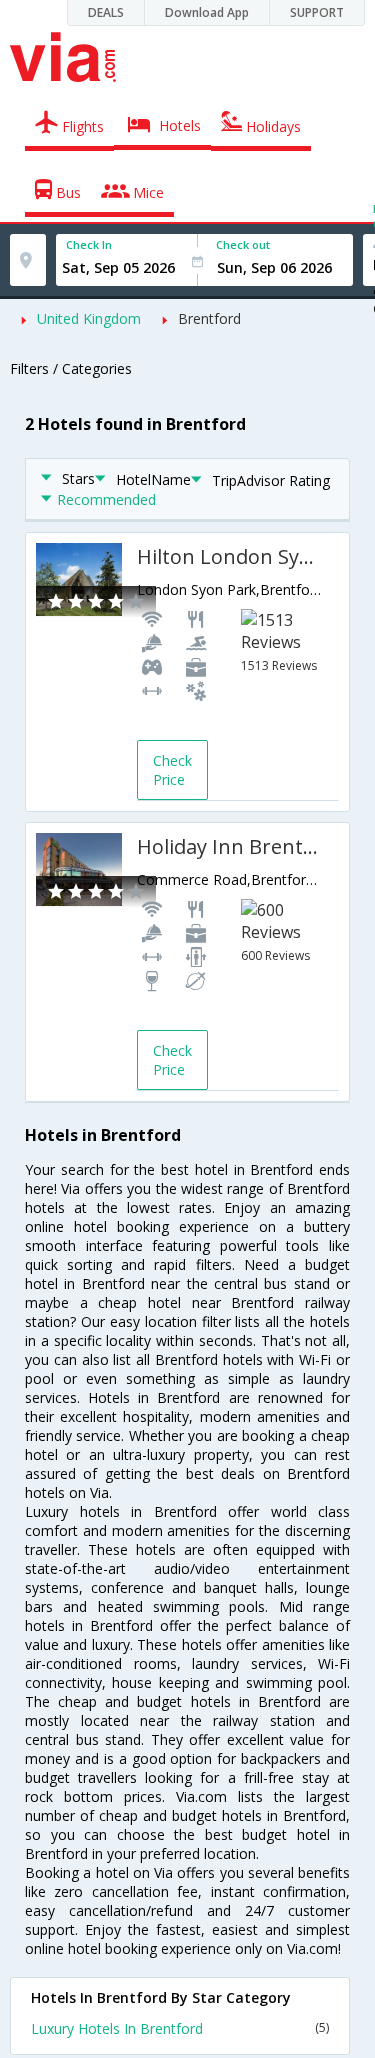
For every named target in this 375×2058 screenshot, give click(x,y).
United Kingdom (89, 318)
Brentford (209, 318)
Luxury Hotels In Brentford (180, 2028)
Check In (89, 244)
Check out (243, 244)
